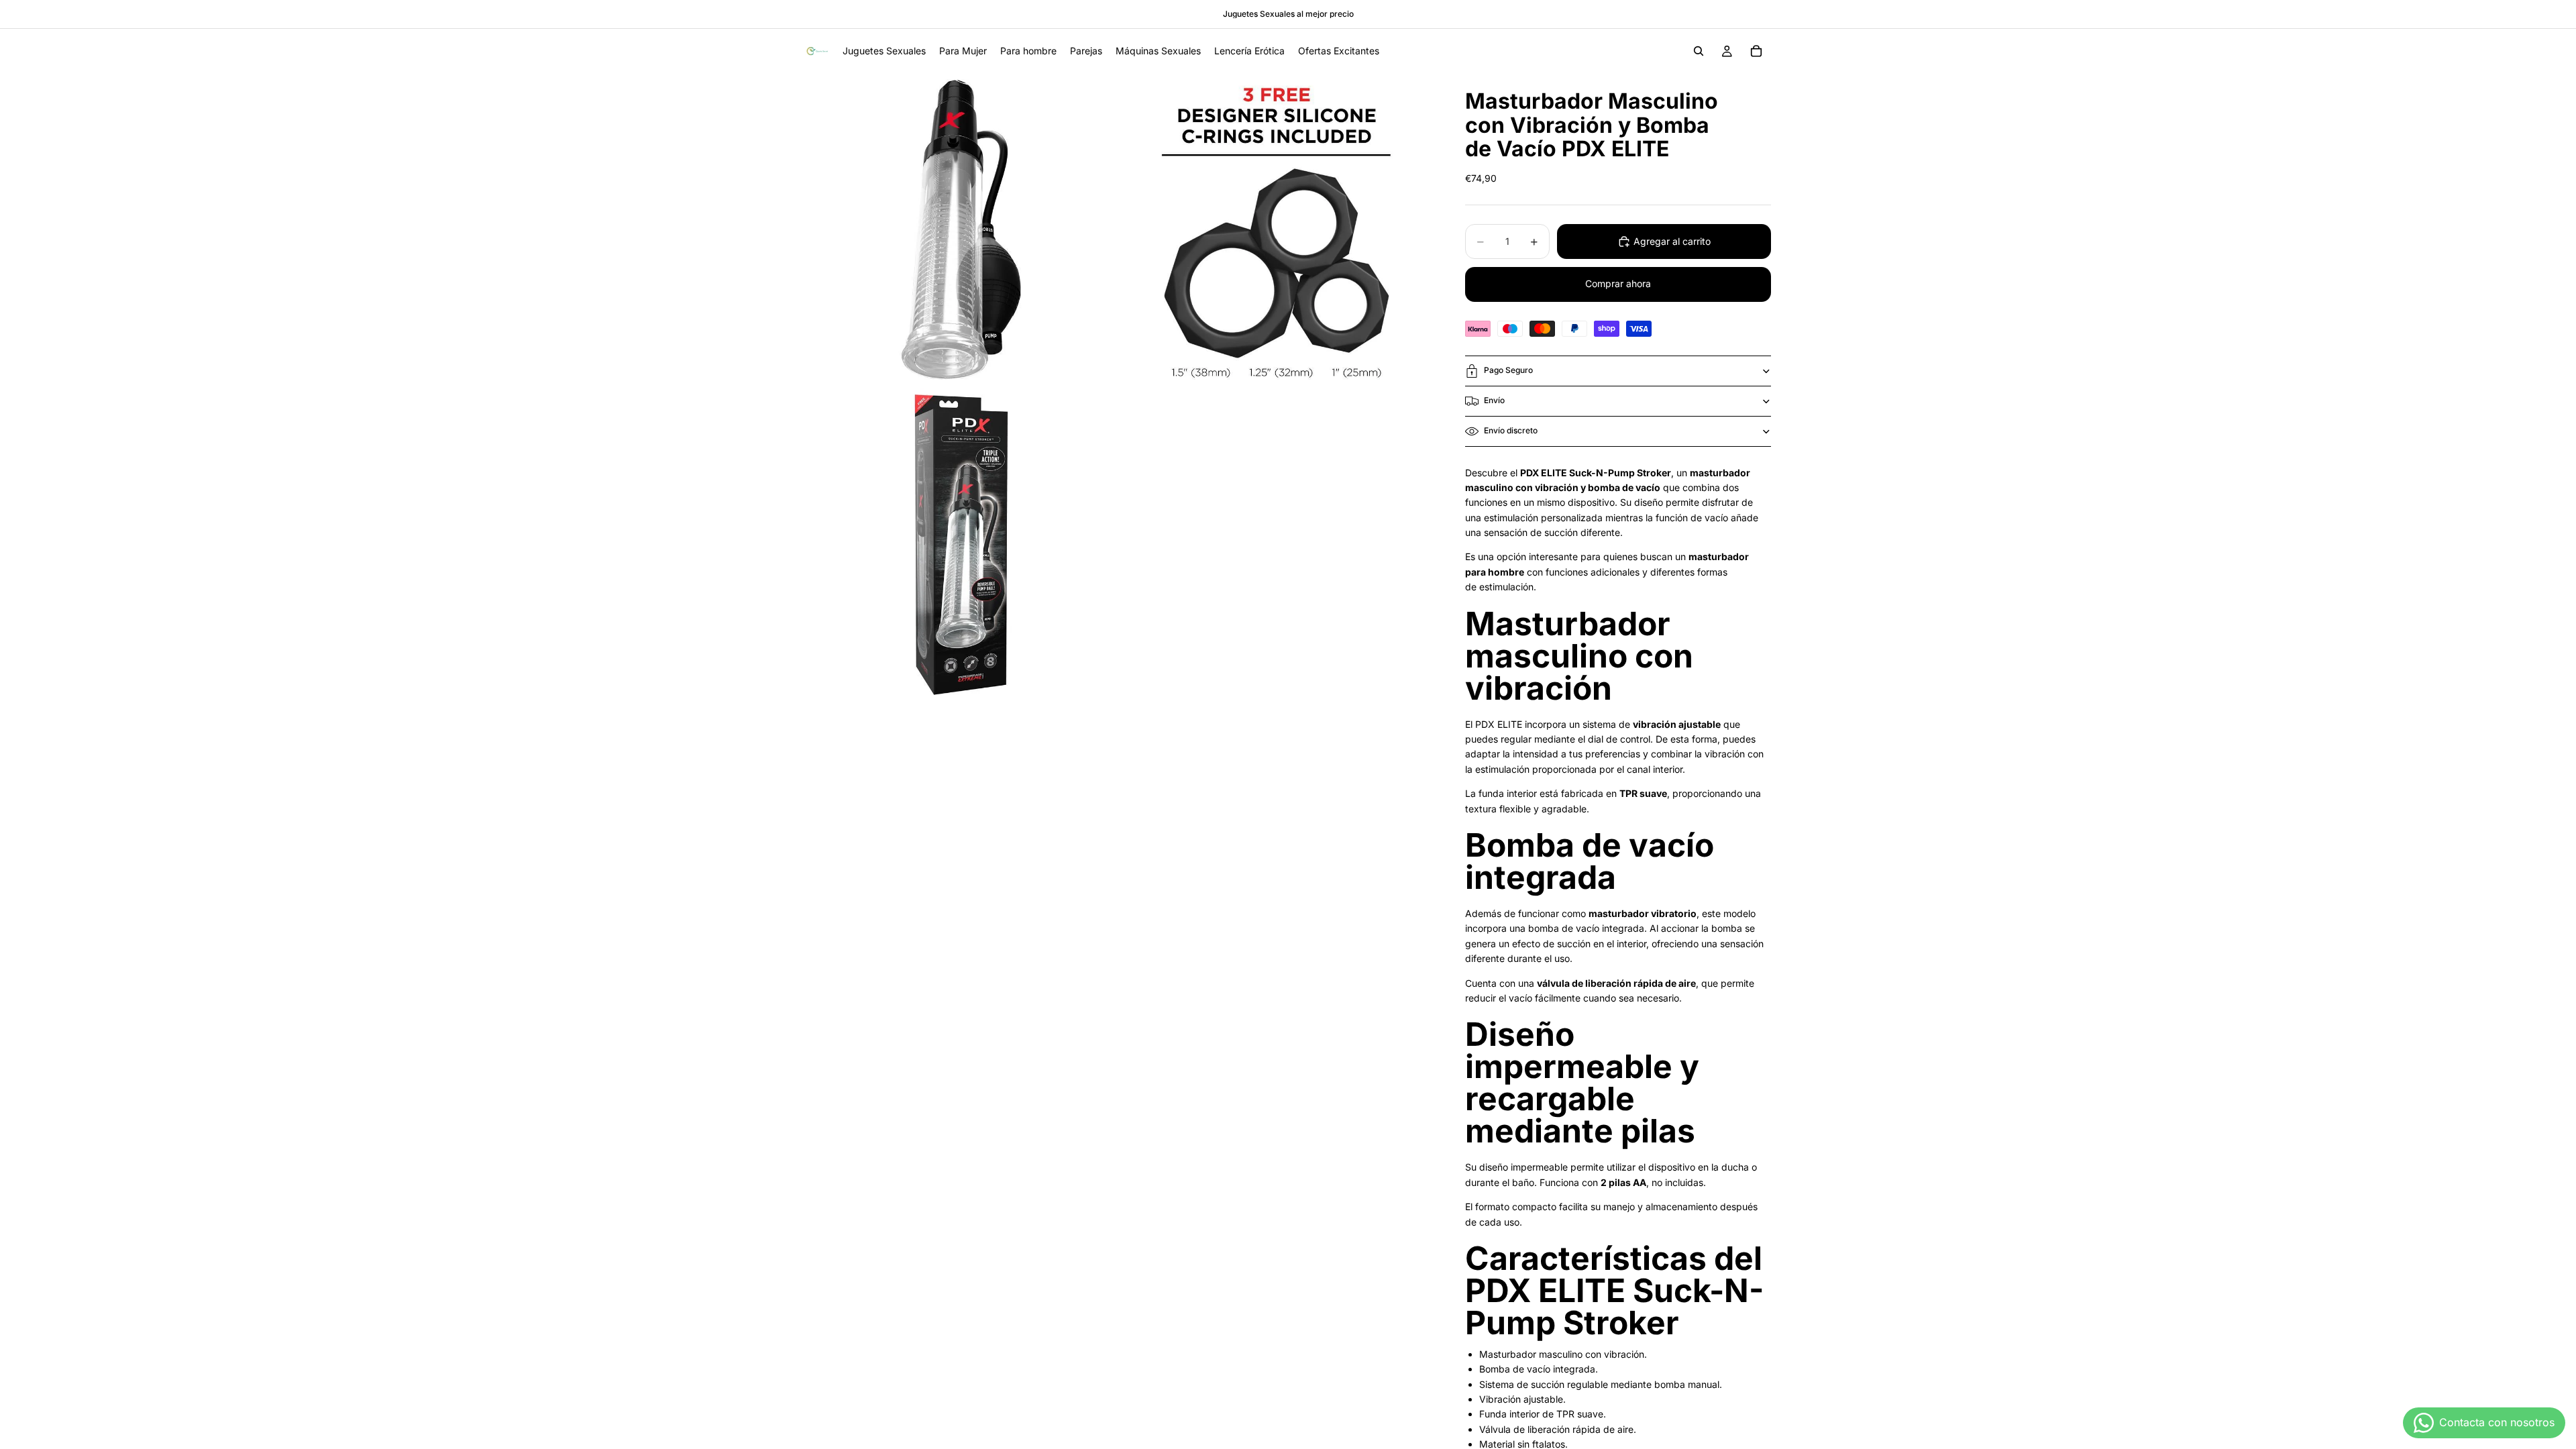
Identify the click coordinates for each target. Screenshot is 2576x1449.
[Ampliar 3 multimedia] (961, 545)
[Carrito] (1756, 51)
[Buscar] (1699, 51)
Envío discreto (1511, 430)
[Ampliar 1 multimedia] (961, 229)
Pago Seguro (1508, 370)
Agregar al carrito (1672, 241)
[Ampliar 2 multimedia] (1277, 229)
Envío (1494, 400)
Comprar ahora (1618, 283)
